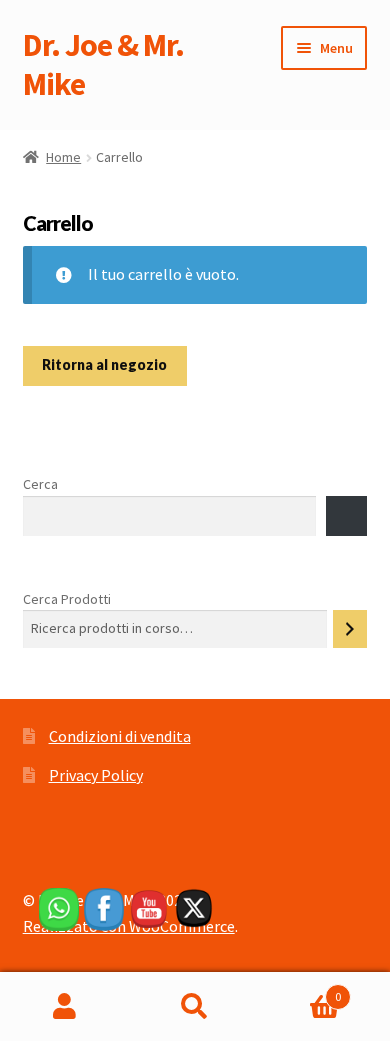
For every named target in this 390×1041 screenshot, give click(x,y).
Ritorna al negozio (104, 364)
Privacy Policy (96, 775)
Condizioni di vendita (120, 736)
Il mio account (65, 1007)
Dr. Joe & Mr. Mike (103, 64)
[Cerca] (350, 628)
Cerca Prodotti (67, 599)
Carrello (300, 989)
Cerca (40, 484)
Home (63, 157)
